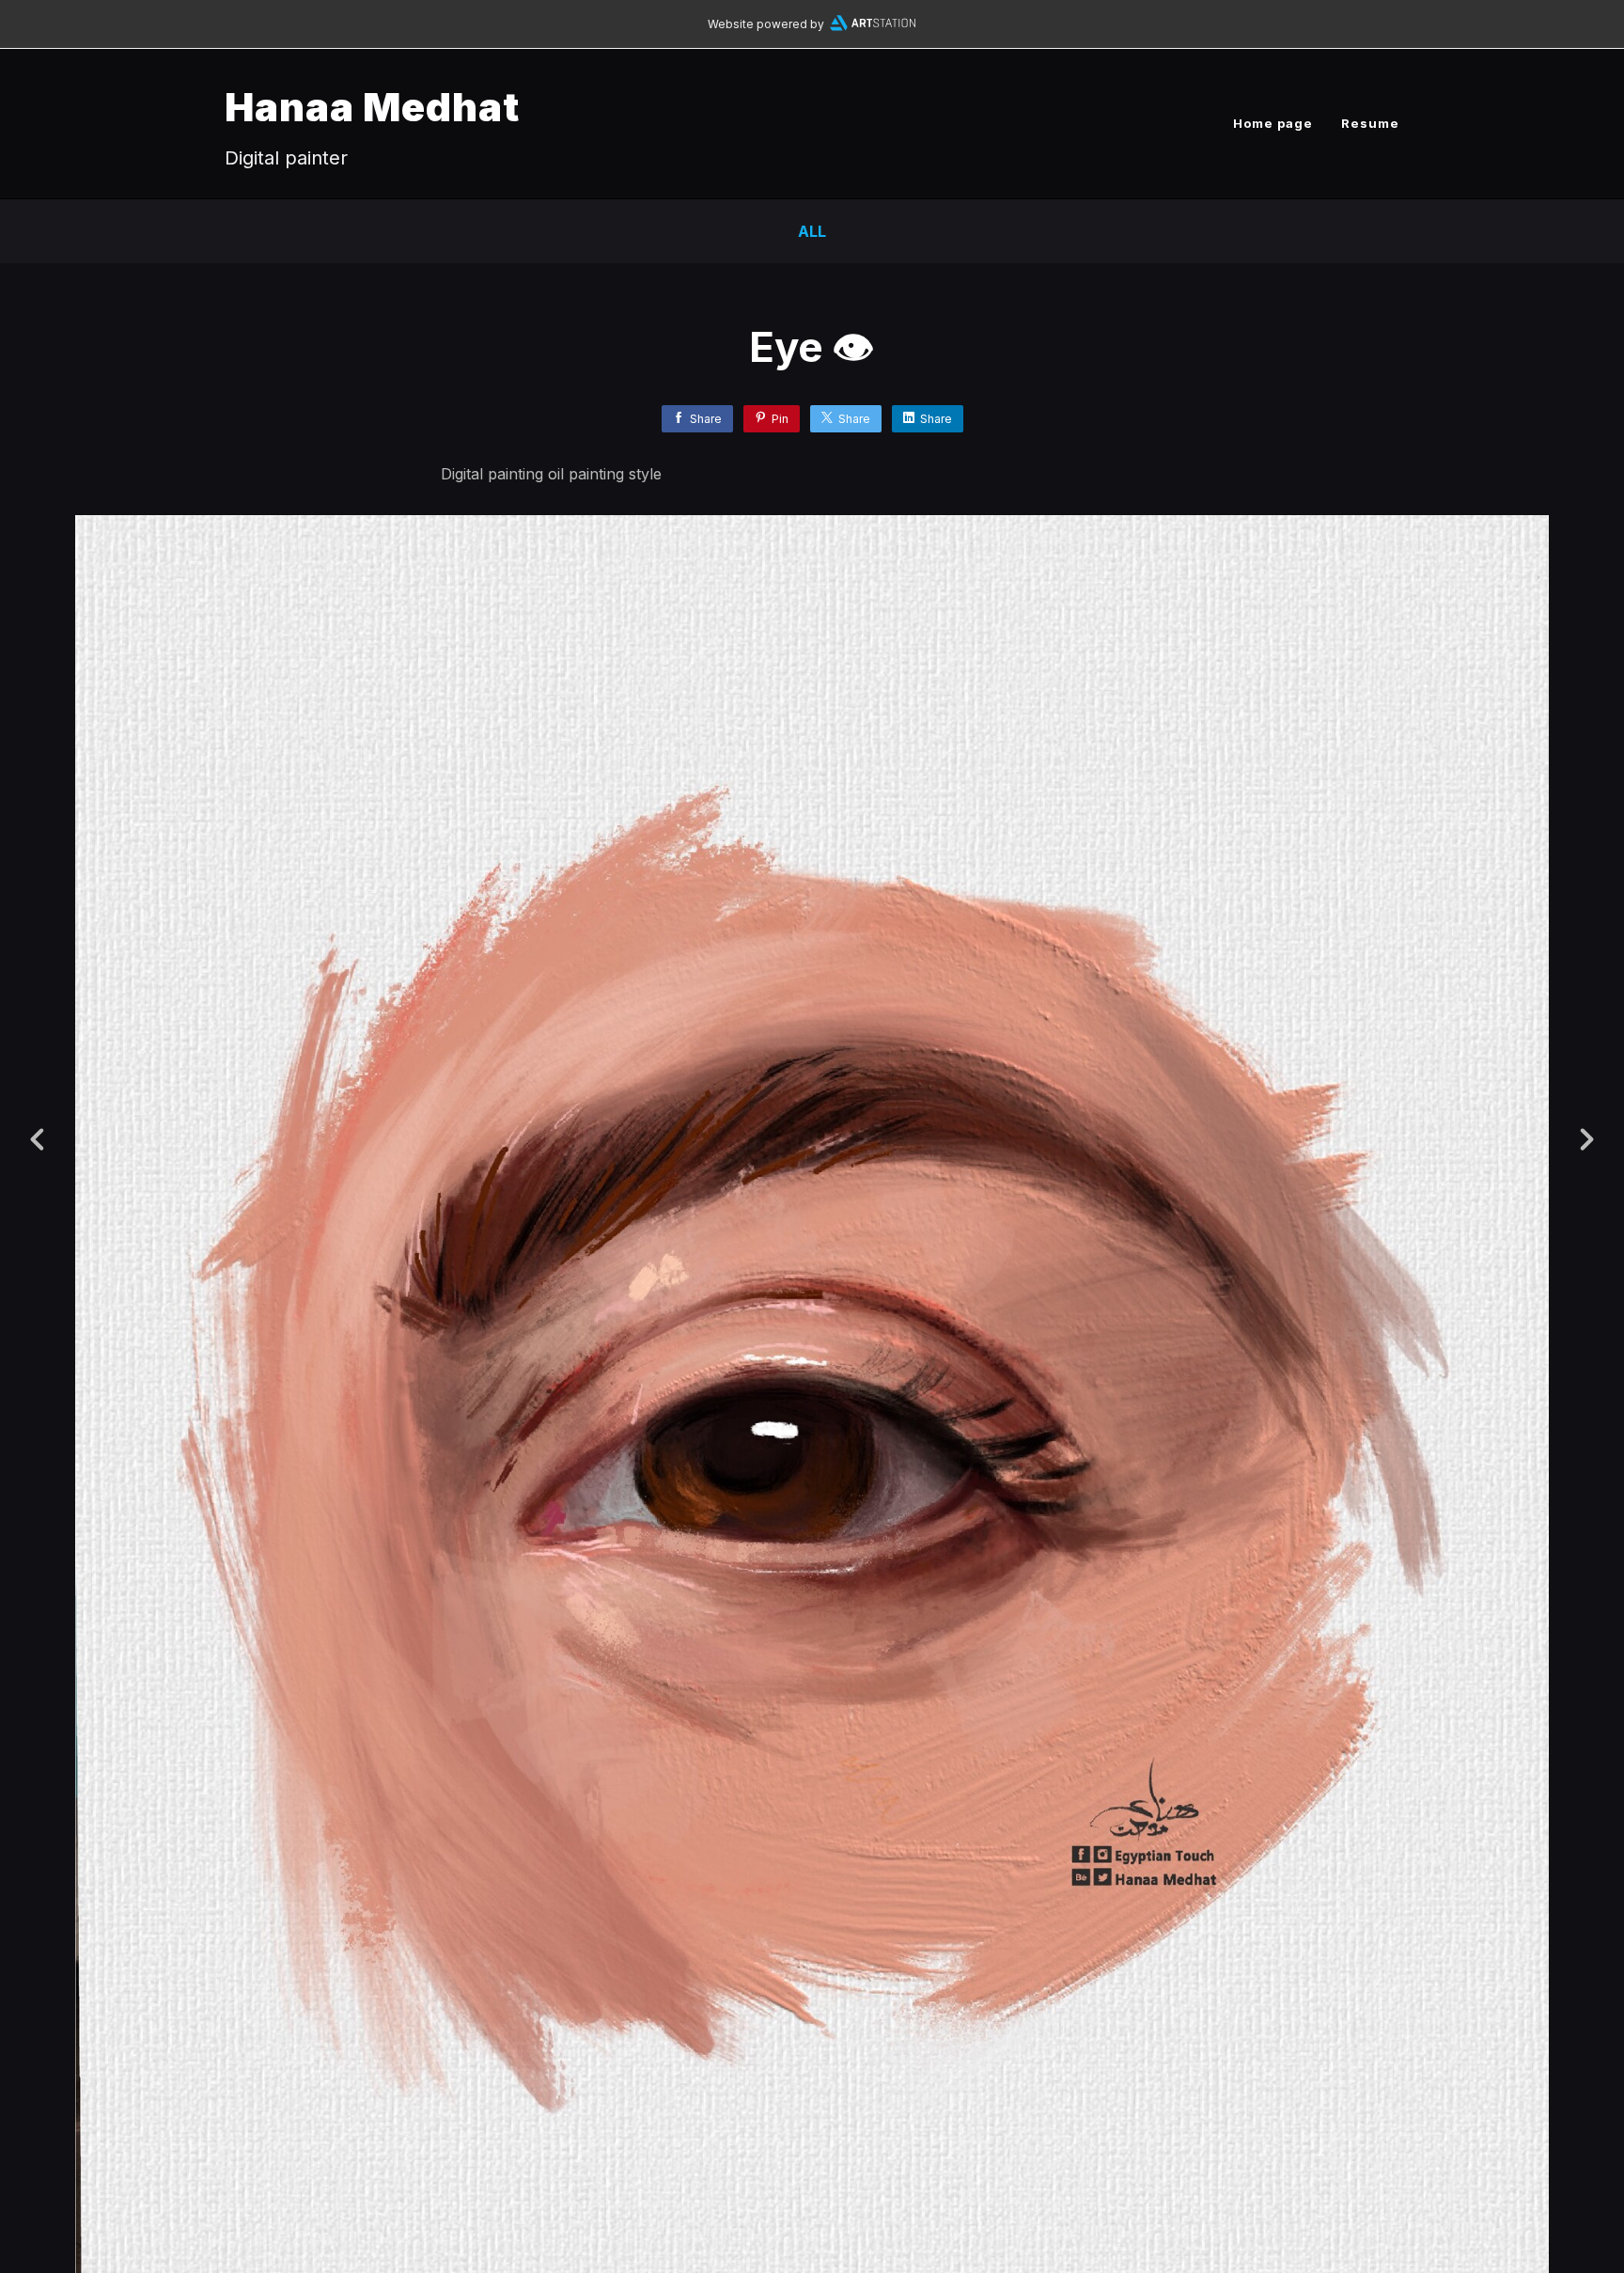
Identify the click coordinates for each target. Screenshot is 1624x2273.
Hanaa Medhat (372, 107)
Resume (1370, 123)
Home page (1273, 123)
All (812, 231)
